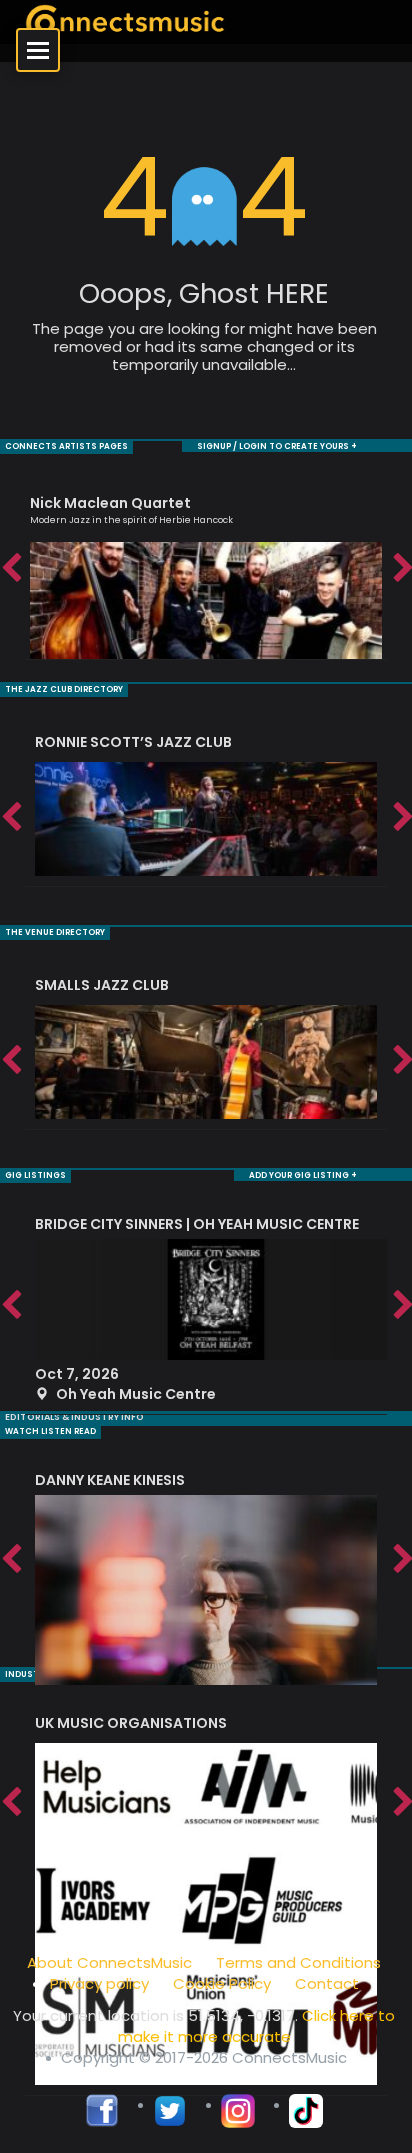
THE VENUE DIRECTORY (55, 932)
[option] (206, 568)
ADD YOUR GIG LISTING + (303, 1175)
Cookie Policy (222, 1983)
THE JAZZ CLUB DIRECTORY (64, 689)
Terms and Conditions (298, 1962)
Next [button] (402, 569)
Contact (327, 1983)
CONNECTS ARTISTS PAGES (66, 446)
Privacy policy (99, 1983)
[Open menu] (38, 50)
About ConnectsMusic (109, 1962)
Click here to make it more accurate (257, 2026)
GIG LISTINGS (35, 1175)
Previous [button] (10, 569)
